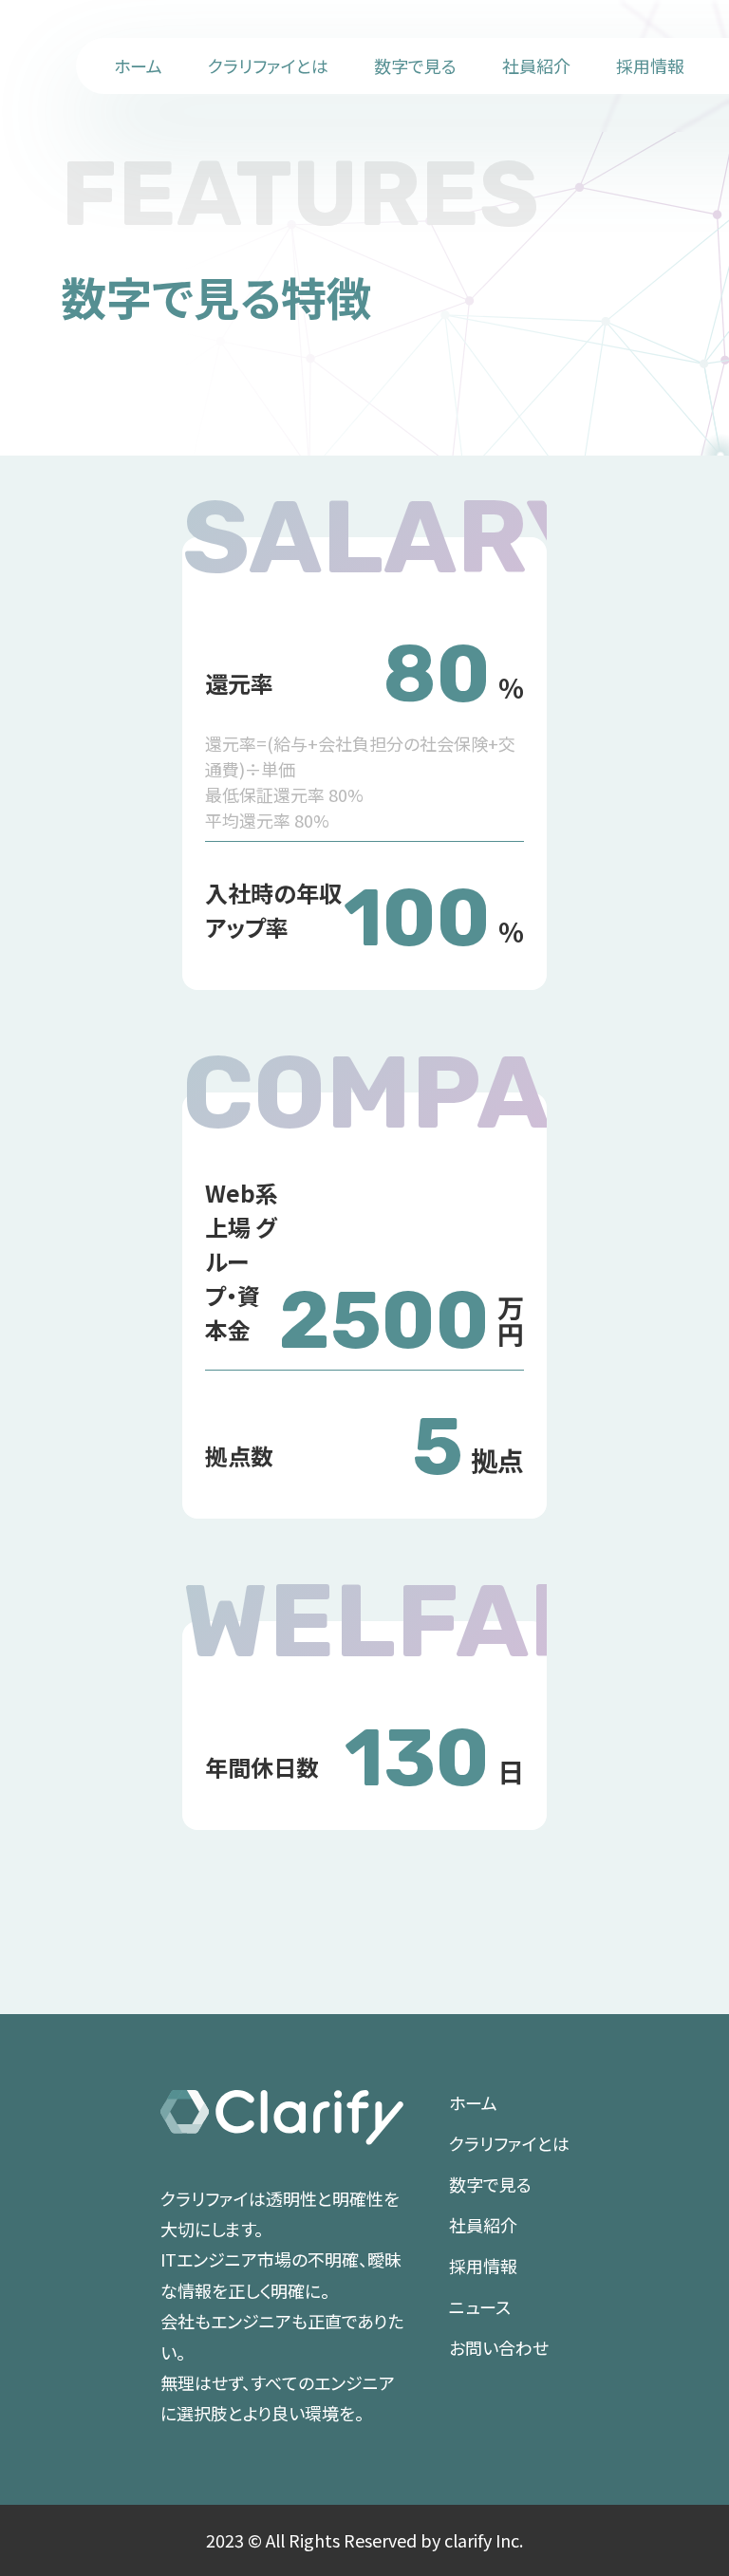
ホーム (138, 65)
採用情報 (650, 65)
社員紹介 (536, 65)
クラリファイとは (268, 65)
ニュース (480, 2306)
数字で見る (415, 65)
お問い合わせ (499, 2347)
